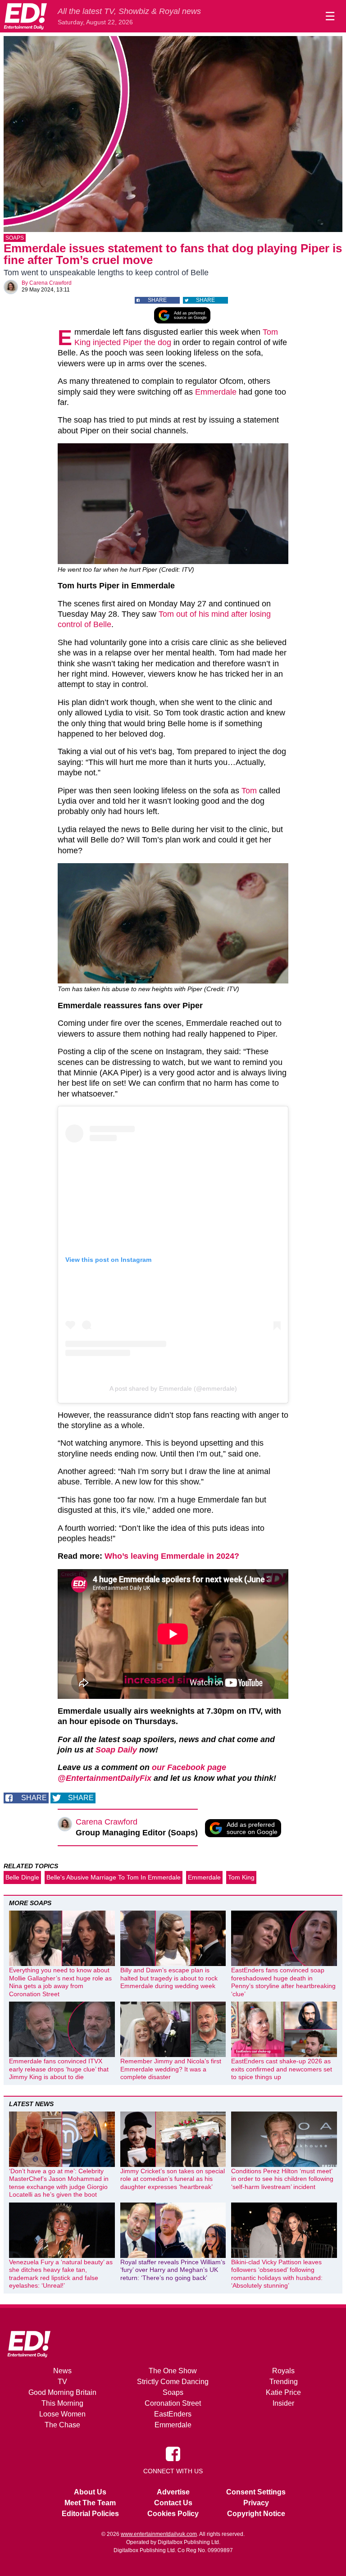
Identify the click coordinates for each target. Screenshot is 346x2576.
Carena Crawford (50, 283)
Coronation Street (173, 2403)
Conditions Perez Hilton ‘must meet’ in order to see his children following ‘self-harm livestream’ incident (282, 2179)
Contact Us (173, 2503)
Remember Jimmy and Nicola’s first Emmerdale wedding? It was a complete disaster (171, 2069)
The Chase (62, 2425)
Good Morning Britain (62, 2392)
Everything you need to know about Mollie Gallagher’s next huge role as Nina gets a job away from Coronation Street (60, 1982)
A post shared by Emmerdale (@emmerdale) (173, 1388)
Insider (283, 2403)
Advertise (173, 2492)
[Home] (25, 16)
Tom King (241, 1877)
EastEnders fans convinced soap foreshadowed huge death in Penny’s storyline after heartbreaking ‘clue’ (283, 1982)
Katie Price (283, 2392)
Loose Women (62, 2414)
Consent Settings (256, 2492)
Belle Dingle (22, 1877)
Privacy (256, 2503)
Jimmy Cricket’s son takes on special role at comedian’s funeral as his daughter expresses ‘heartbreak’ (173, 2179)
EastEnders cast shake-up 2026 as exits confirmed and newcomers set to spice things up (282, 2069)
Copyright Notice (256, 2514)
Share (157, 300)
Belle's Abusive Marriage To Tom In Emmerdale (114, 1877)
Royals (283, 2371)
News (62, 2371)
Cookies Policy (173, 2514)
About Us (90, 2492)
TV (62, 2382)
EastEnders (173, 2414)
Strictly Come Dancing (173, 2382)
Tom (249, 791)
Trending (284, 2382)
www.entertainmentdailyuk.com (159, 2534)
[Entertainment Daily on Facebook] (173, 2453)
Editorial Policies (90, 2514)
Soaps (15, 238)
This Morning (62, 2403)
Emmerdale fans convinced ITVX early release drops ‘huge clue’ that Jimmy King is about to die (59, 2069)
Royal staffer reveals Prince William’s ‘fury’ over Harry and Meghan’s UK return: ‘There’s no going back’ (173, 2270)
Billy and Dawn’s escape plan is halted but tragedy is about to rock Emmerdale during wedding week (169, 1978)
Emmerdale (216, 392)
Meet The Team (90, 2503)
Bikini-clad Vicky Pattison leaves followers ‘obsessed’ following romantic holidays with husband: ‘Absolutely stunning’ (277, 2274)
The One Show (173, 2371)
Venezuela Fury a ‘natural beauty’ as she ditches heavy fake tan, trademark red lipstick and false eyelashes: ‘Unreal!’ (61, 2274)
